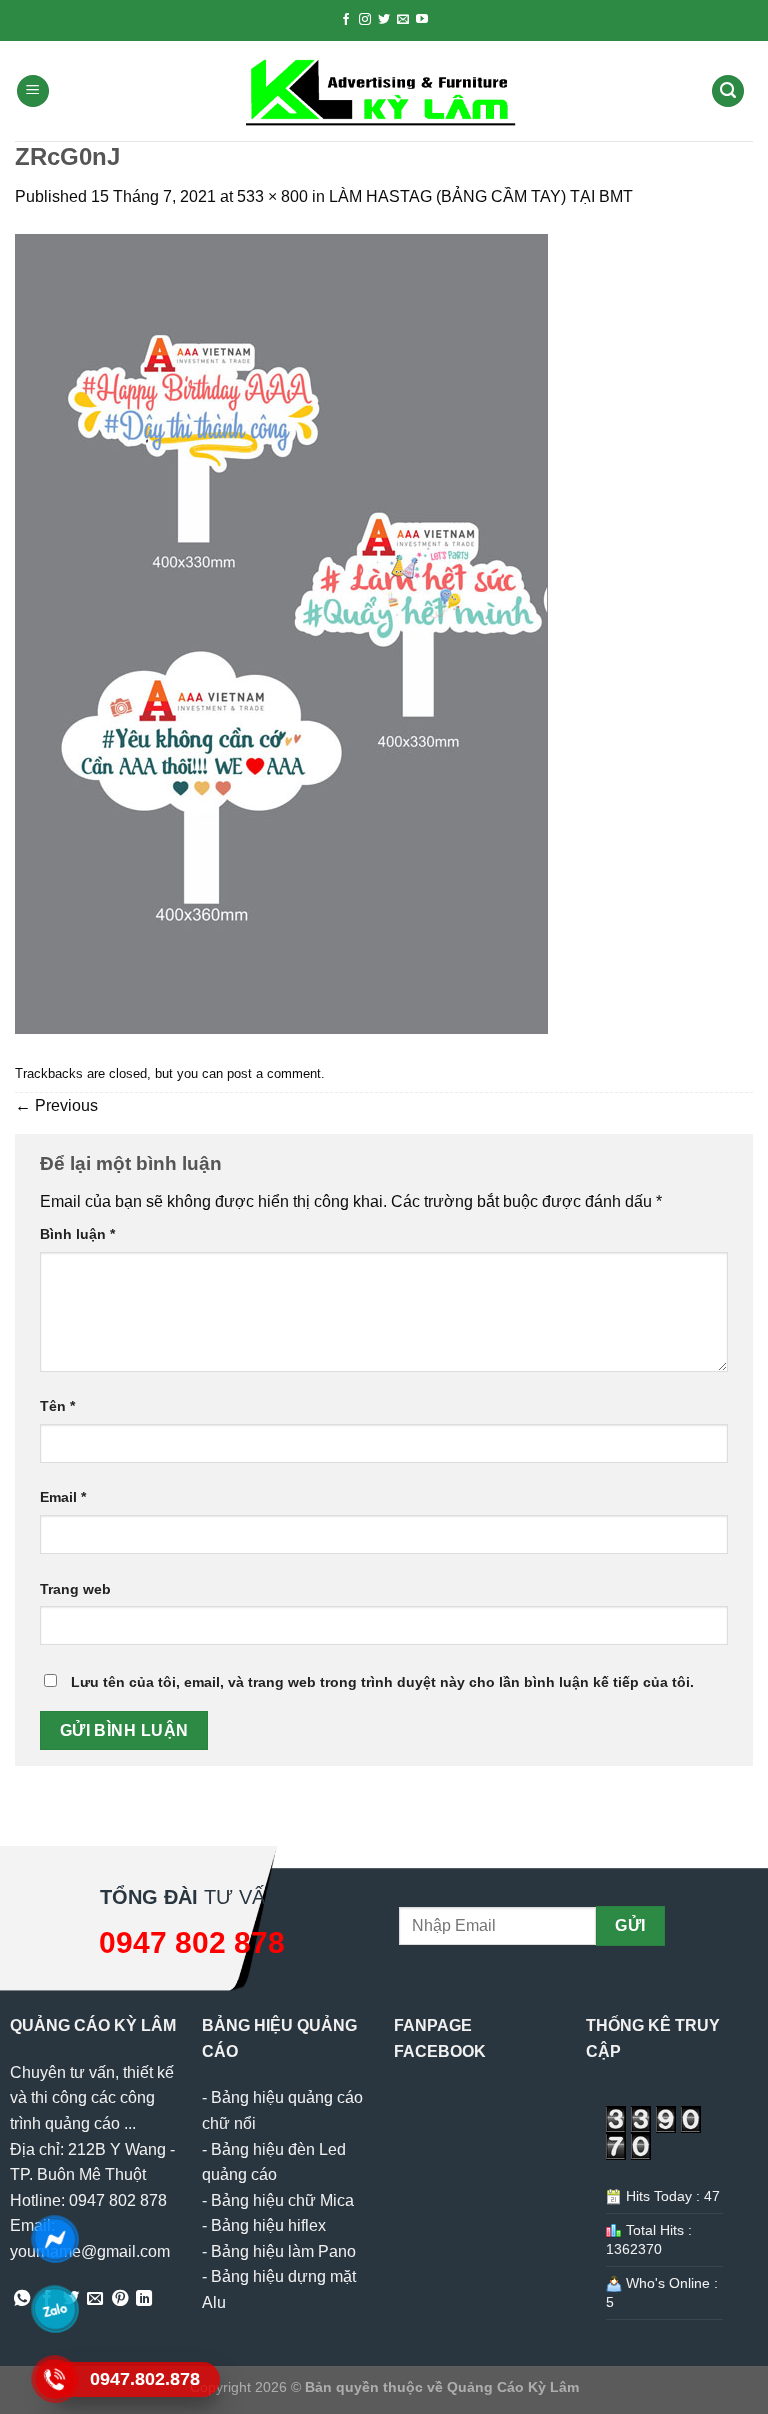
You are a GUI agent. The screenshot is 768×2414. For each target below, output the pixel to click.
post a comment (274, 1073)
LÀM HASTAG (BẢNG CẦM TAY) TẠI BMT (481, 196)
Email (63, 1497)
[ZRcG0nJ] (281, 632)
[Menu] (33, 91)
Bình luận (77, 1234)
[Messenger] (54, 2239)
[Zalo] (54, 2309)
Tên (57, 1406)
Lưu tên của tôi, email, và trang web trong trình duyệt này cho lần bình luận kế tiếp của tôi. (382, 1682)
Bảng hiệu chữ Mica (282, 2200)
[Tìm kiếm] (728, 91)
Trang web (75, 1589)
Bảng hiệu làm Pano (283, 2251)
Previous (56, 1105)
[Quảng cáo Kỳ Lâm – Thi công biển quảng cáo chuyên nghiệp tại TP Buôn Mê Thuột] (384, 91)
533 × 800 (272, 196)
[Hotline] (54, 2379)
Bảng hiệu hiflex (268, 2225)
